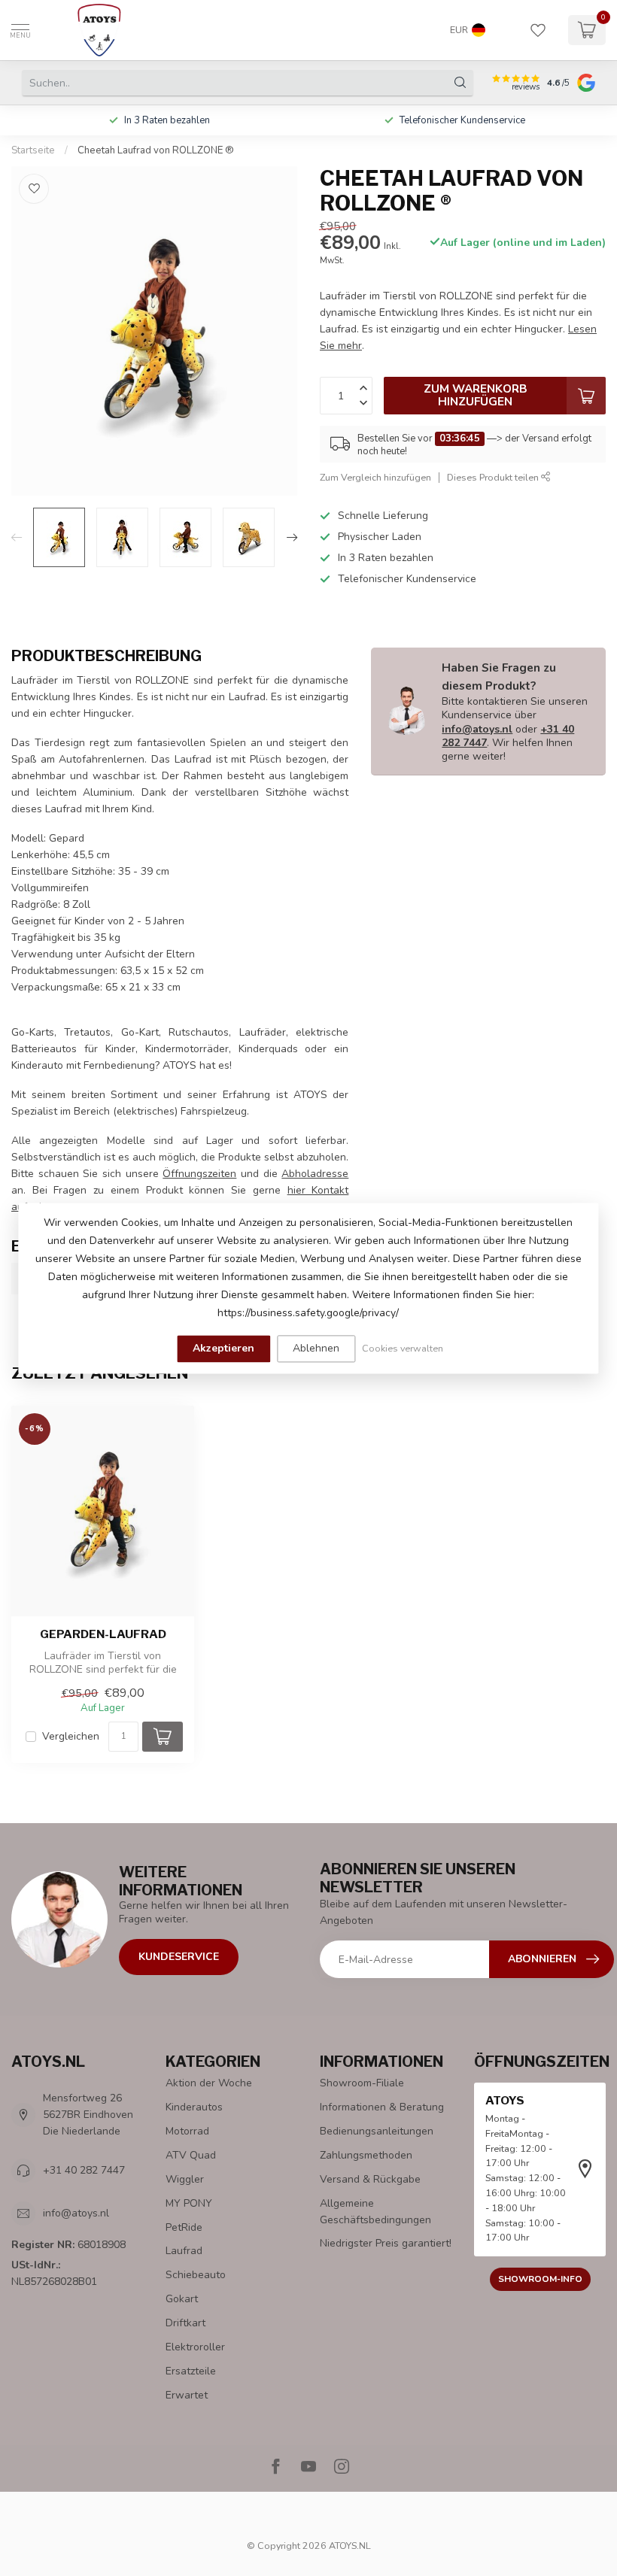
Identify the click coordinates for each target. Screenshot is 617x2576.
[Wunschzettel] (538, 30)
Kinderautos (194, 2107)
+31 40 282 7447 (84, 2170)
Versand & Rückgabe (370, 2179)
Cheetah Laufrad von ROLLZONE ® (156, 150)
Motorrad (187, 2131)
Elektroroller (195, 2347)
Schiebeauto (196, 2275)
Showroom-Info (540, 2279)
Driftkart (185, 2323)
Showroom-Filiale (362, 2083)
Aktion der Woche (209, 2083)
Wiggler (185, 2179)
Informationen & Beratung (382, 2107)
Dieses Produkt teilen (494, 477)
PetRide (184, 2227)
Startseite (33, 150)
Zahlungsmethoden (366, 2155)
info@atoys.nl (477, 729)
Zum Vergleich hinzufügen (375, 477)
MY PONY (189, 2203)
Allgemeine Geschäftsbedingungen (375, 2212)
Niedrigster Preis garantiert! (386, 2243)
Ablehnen (316, 1348)
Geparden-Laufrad (103, 1634)
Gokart (182, 2299)
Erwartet (187, 2395)
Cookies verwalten (403, 1348)
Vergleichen (71, 1736)
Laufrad (184, 2251)
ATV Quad (191, 2155)
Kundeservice (179, 1957)
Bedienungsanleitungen (377, 2131)
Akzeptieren (223, 1348)
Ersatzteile (191, 2371)
